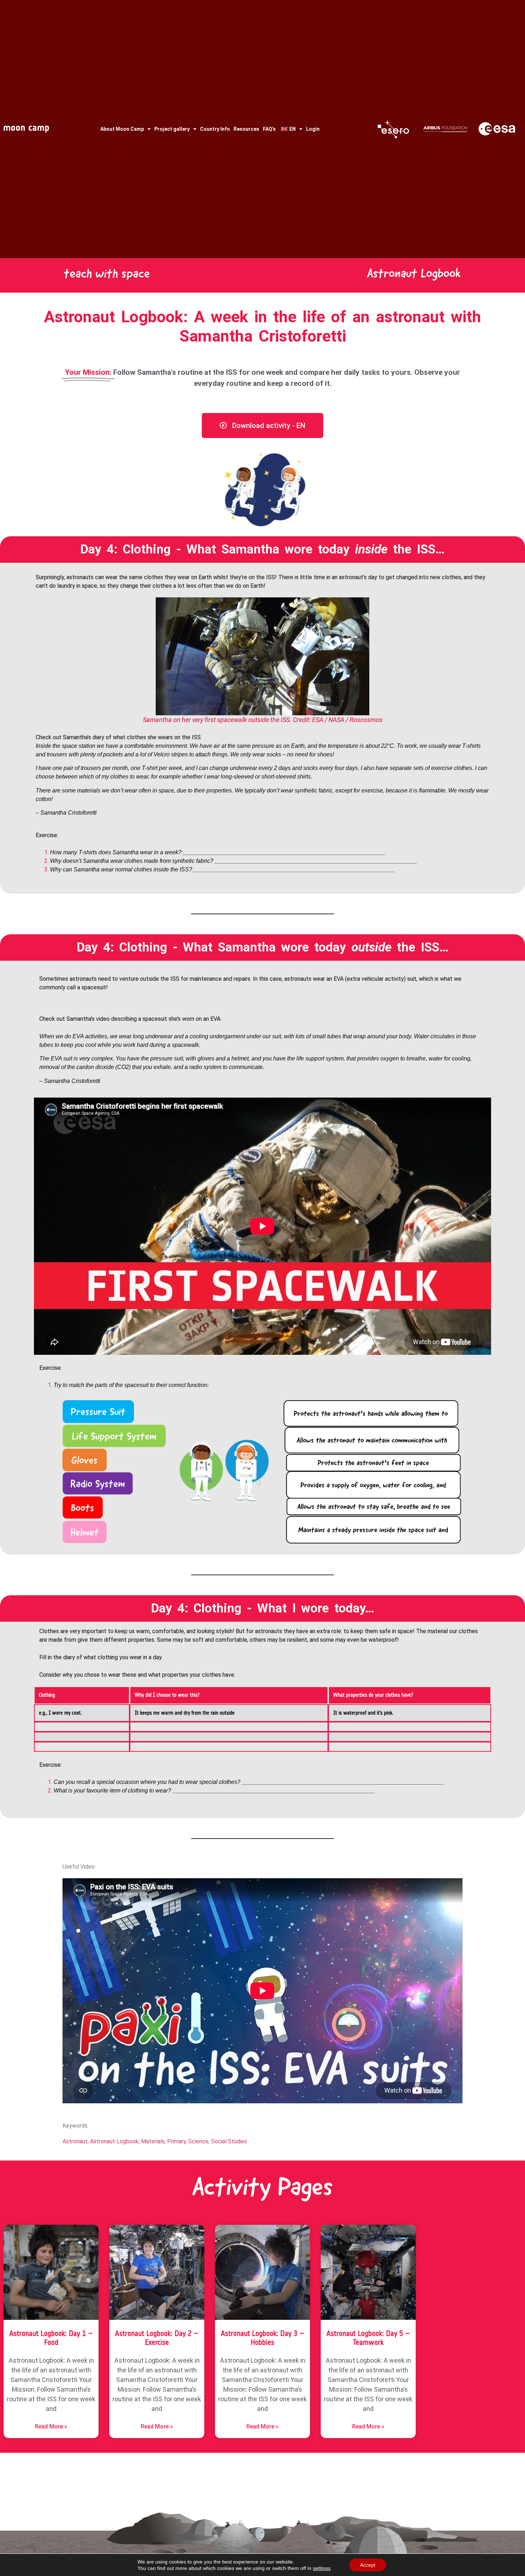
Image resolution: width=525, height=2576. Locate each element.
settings (322, 2568)
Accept (368, 2565)
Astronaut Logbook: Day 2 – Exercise (157, 2338)
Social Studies (229, 2141)
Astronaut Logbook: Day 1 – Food (51, 2338)
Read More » (51, 2426)
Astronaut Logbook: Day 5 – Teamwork (368, 2338)
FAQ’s (269, 129)
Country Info (215, 129)
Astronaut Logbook (114, 2141)
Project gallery (172, 129)
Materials (153, 2141)
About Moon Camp (122, 129)
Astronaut (75, 2141)
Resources (246, 129)
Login (313, 129)
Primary (176, 2141)
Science (198, 2141)
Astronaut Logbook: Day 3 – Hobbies (262, 2338)
